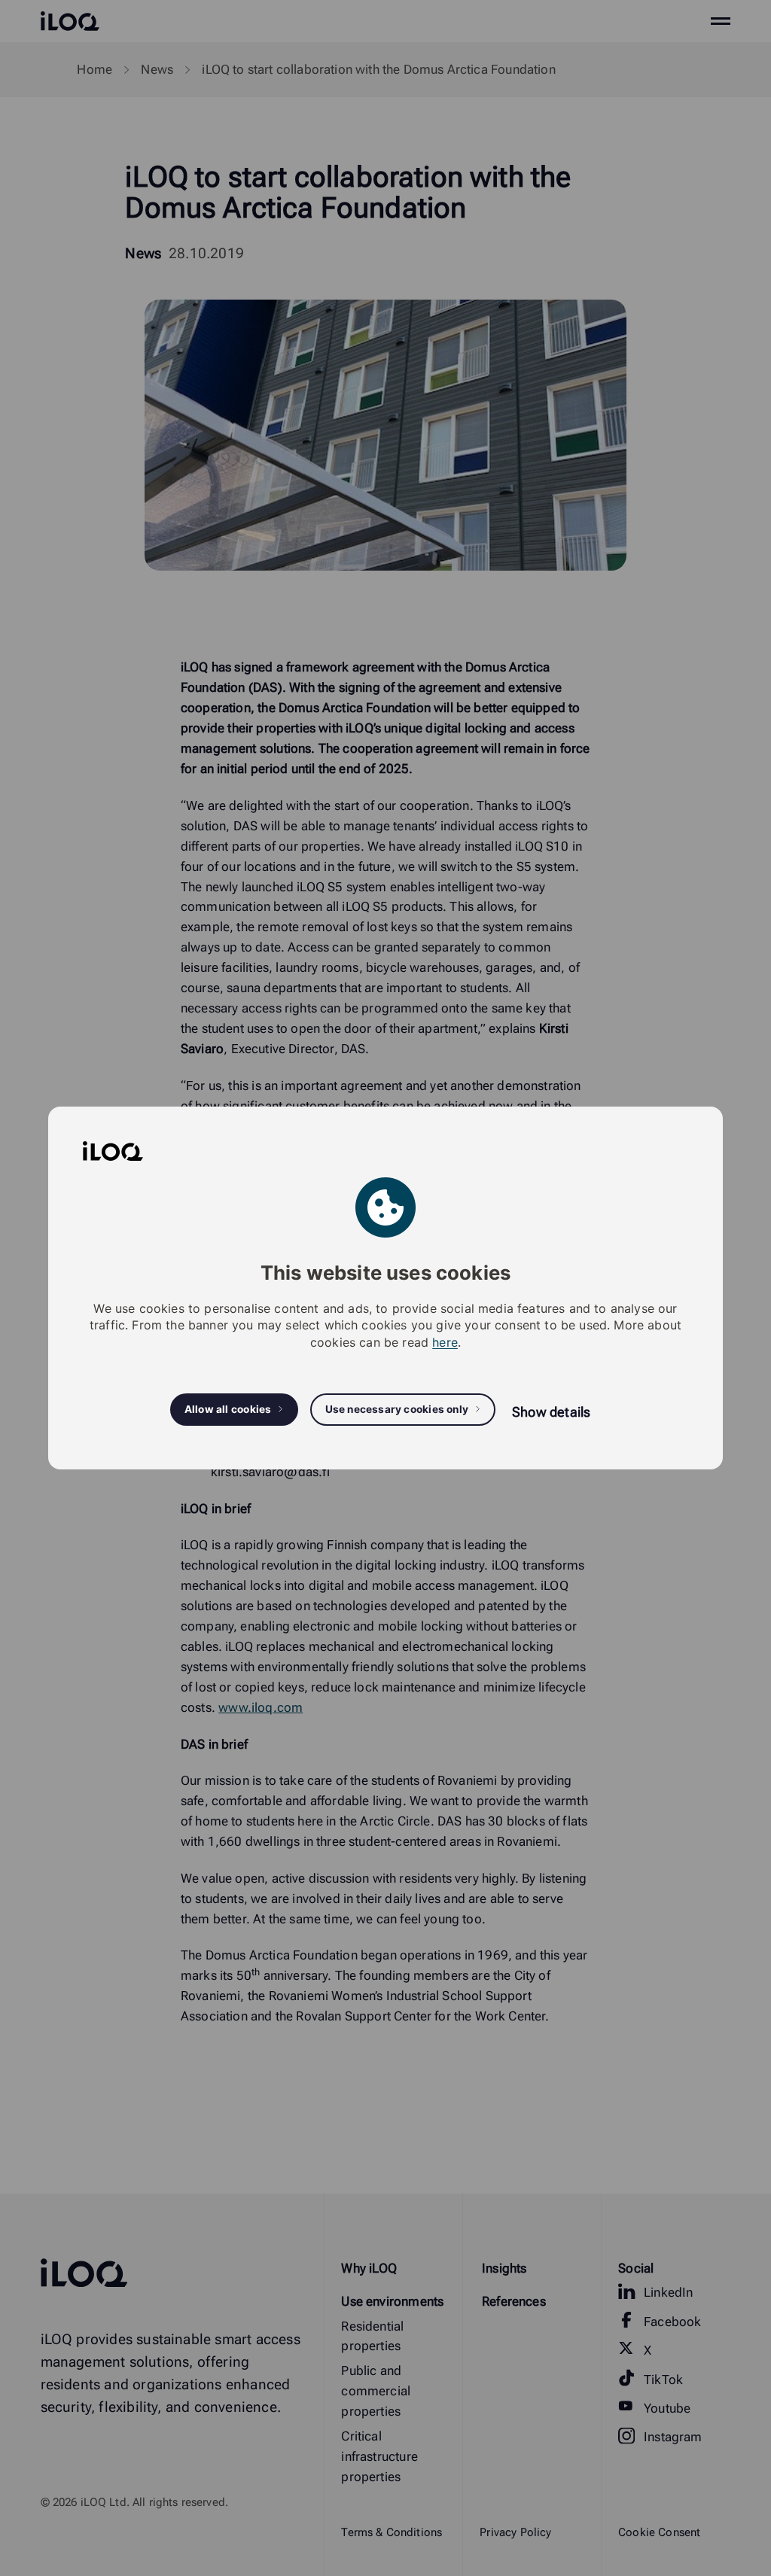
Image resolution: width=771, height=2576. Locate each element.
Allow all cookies (228, 1409)
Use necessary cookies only (397, 1409)
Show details (551, 1412)
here (445, 1342)
